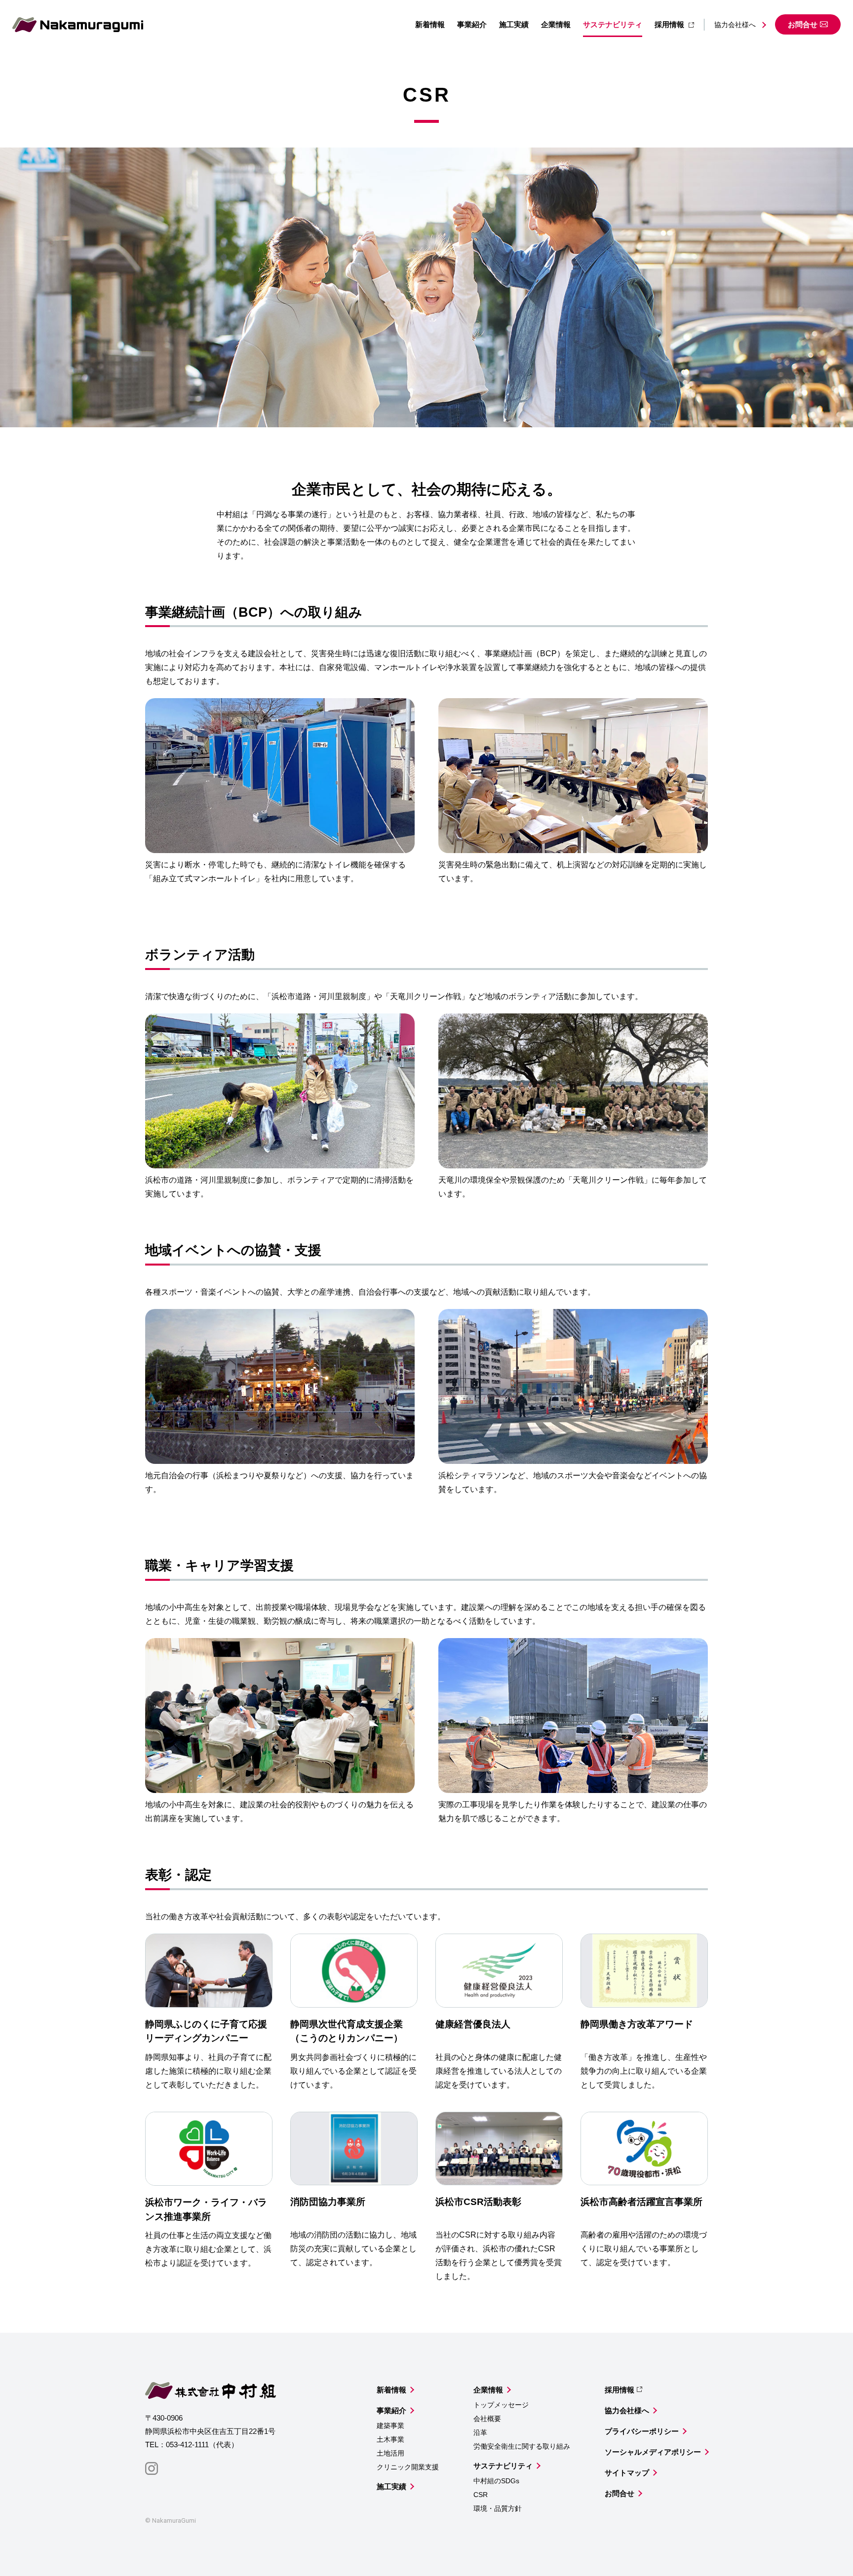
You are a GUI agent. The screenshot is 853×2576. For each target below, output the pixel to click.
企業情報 (556, 24)
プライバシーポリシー (642, 2431)
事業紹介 (472, 24)
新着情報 (430, 24)
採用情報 (669, 24)
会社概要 (487, 2419)
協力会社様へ (735, 25)
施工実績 (514, 24)
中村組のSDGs (496, 2481)
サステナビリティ (613, 24)
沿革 (480, 2432)
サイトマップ (627, 2473)
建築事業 (390, 2426)
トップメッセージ (501, 2405)
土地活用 (390, 2453)
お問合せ (803, 24)
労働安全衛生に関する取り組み (522, 2446)
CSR (481, 2495)
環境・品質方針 (498, 2508)
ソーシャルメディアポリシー (653, 2452)
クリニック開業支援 (408, 2467)
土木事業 (390, 2439)
